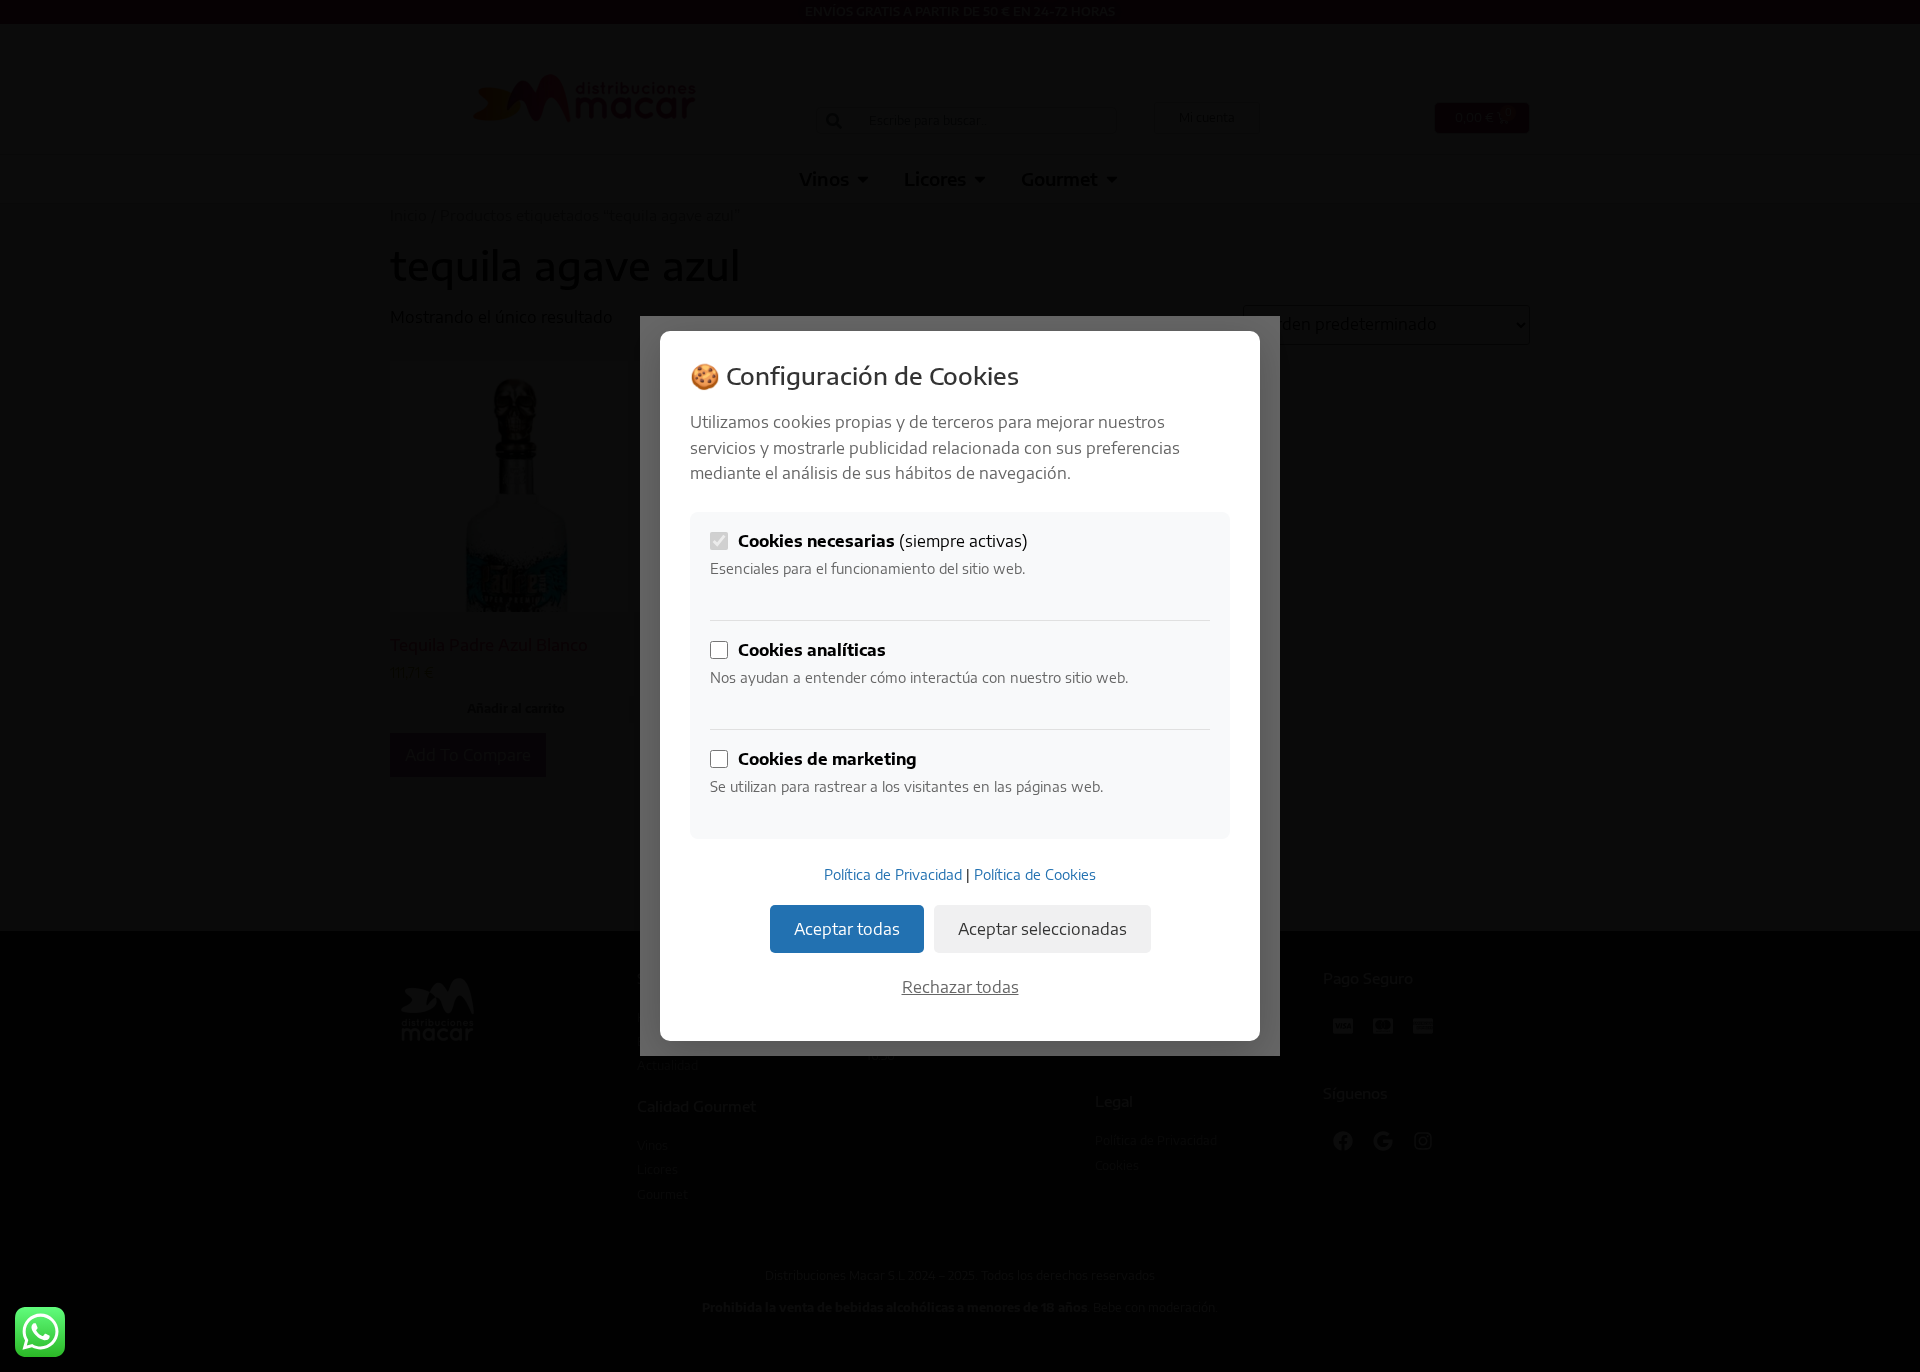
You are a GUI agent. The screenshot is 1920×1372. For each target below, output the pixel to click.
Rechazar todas (960, 987)
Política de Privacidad (893, 874)
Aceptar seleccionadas (1042, 929)
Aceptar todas (847, 929)
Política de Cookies (1035, 874)
